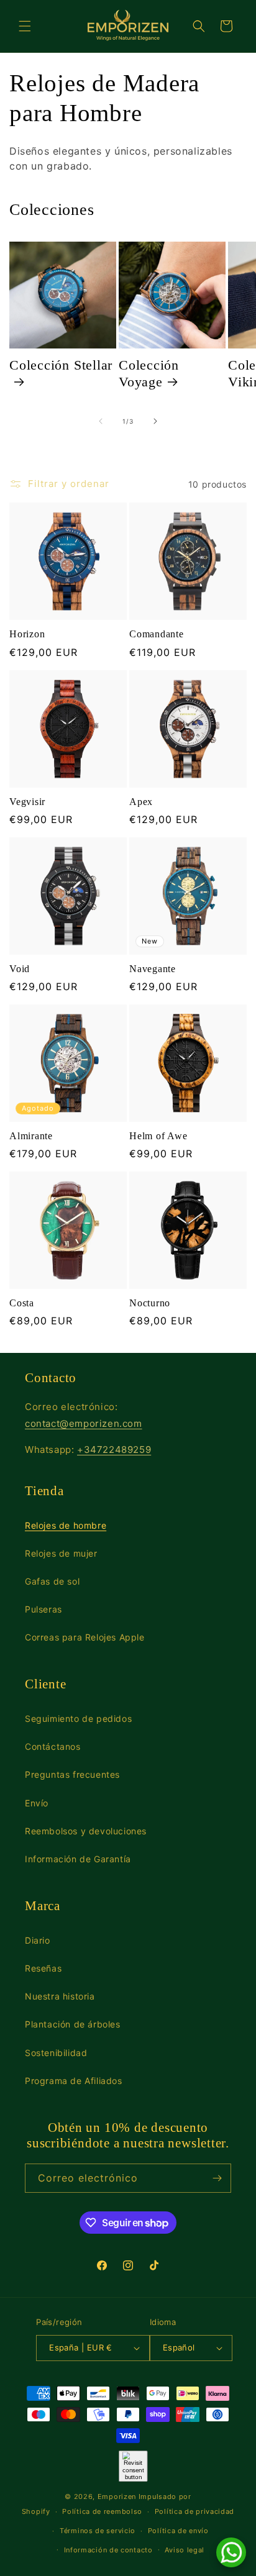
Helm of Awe (158, 1136)
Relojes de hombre (66, 1525)
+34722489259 (114, 1450)
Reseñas (43, 1968)
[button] (25, 26)
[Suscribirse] (217, 2178)
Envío (37, 1803)
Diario (38, 1940)
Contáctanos (53, 1746)
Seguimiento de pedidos (78, 1718)
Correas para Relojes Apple (85, 1637)
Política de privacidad (194, 2511)
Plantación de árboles (73, 2024)
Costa (22, 1303)
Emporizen (117, 2496)
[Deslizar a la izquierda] (101, 421)
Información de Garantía (78, 1859)
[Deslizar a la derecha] (155, 421)
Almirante (31, 1136)
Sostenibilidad (56, 2053)
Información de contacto (108, 2550)
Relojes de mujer (61, 1553)
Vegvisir (27, 802)
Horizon (27, 634)
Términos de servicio (98, 2531)
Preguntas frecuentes (72, 1774)
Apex (141, 802)
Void (20, 969)
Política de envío (178, 2531)
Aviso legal (185, 2550)
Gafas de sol (52, 1581)
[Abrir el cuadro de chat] (231, 2552)
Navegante (153, 969)
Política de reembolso (102, 2511)
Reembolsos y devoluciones (86, 1831)
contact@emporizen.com (84, 1423)
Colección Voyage (149, 373)
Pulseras (43, 1609)
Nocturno (150, 1303)
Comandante (157, 634)
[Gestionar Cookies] (133, 2466)
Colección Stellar (61, 365)
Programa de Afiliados (74, 2081)
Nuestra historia (60, 1996)
